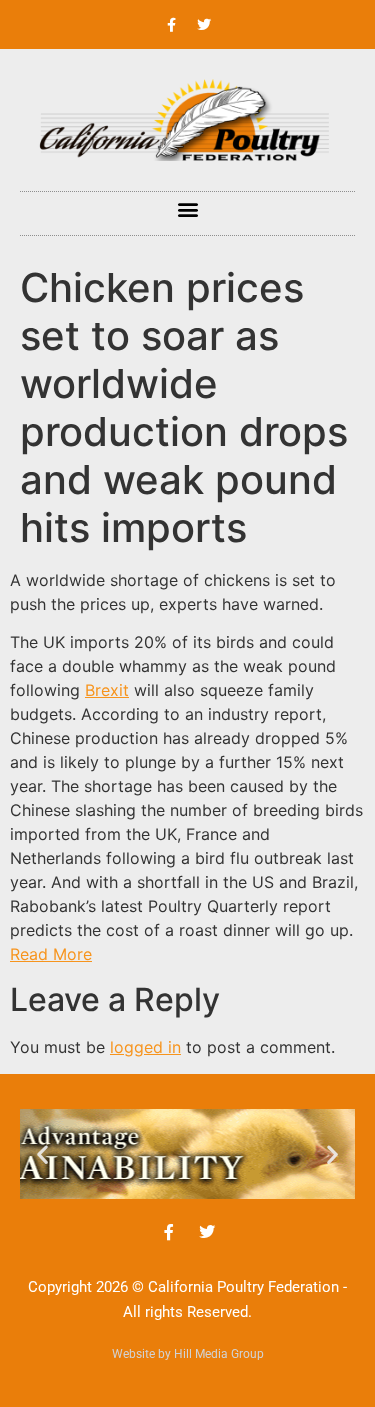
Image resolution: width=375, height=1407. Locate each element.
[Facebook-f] (171, 25)
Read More (51, 954)
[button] (187, 208)
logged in (145, 1047)
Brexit (107, 690)
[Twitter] (204, 25)
